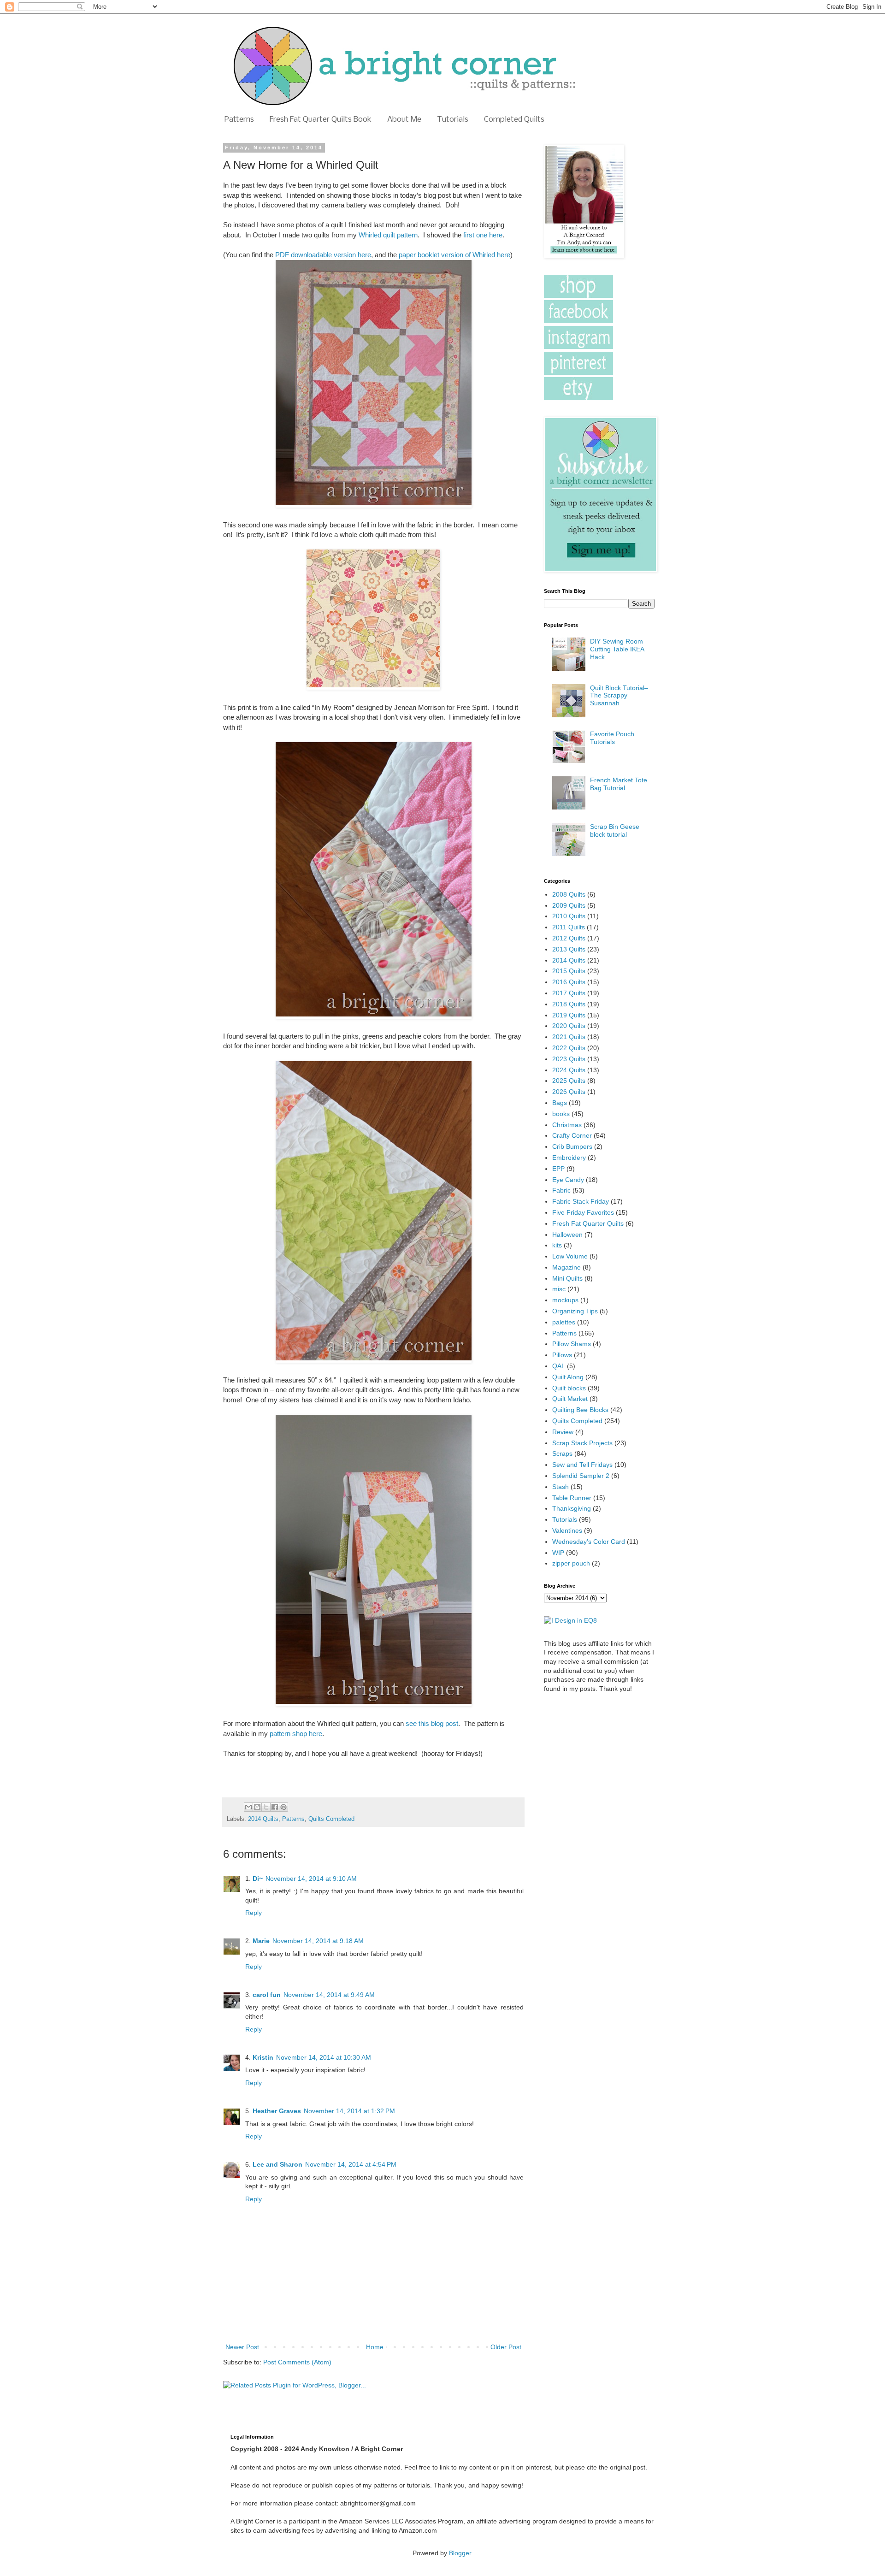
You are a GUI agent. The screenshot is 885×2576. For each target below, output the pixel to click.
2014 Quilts (263, 1819)
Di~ (258, 1879)
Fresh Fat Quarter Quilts (588, 1223)
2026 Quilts (569, 1092)
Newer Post (242, 2347)
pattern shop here (296, 1734)
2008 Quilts (569, 894)
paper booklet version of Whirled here (454, 255)
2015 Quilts (569, 971)
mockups (565, 1300)
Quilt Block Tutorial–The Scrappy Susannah (619, 696)
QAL (559, 1366)
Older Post (506, 2347)
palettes (564, 1322)
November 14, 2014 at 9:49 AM (329, 1995)
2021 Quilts (569, 1037)
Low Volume (570, 1256)
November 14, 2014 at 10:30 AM (324, 2057)
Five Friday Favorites (583, 1212)
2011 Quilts (569, 927)
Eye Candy (568, 1180)
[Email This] (248, 1807)
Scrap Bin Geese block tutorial (615, 830)
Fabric (561, 1190)
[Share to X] (266, 1807)
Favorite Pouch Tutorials (612, 738)
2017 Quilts (569, 993)
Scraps (562, 1453)
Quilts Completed (331, 1819)
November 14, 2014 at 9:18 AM (318, 1941)
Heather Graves (277, 2111)
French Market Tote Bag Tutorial (619, 784)
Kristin (263, 2057)
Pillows (562, 1355)
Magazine (566, 1267)
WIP (558, 1553)
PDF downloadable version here (323, 255)
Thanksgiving (572, 1508)
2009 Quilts (569, 905)
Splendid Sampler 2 (581, 1476)
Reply (254, 1913)
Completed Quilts (514, 120)
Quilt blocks (569, 1388)
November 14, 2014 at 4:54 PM (351, 2164)
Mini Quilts (567, 1278)
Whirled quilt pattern (388, 235)
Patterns (239, 120)
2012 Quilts (569, 938)
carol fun (267, 1995)
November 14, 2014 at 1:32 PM (349, 2111)
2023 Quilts (569, 1059)
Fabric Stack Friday (581, 1201)
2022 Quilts (569, 1048)
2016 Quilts (569, 982)
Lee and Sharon (277, 2164)
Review (563, 1432)
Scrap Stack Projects (582, 1443)
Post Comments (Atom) (297, 2362)
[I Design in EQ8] (570, 1620)
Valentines (567, 1530)
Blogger (460, 2553)
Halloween (567, 1235)
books (561, 1114)
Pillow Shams (572, 1344)
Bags (560, 1103)
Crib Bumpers (572, 1146)
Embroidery (569, 1158)
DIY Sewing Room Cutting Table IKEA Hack (617, 649)
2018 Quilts (569, 1004)
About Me (404, 120)
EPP (558, 1169)
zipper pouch (571, 1563)
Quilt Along (568, 1377)
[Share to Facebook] (275, 1807)
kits (557, 1245)
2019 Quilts (569, 1015)
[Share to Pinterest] (283, 1807)
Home (375, 2347)
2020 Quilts (569, 1026)
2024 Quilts (569, 1070)
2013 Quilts (569, 949)
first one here (483, 235)
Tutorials (453, 120)
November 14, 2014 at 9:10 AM (311, 1879)
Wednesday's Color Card (589, 1542)
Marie (261, 1941)
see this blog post (432, 1723)
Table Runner (572, 1498)
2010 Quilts (569, 916)
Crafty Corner (572, 1135)
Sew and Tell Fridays (582, 1465)
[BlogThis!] (257, 1807)
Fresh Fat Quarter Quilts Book (321, 120)
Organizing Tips (575, 1311)
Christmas (567, 1125)
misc (559, 1289)
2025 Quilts (569, 1081)
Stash (560, 1487)
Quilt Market (570, 1399)
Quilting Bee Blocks (580, 1410)
